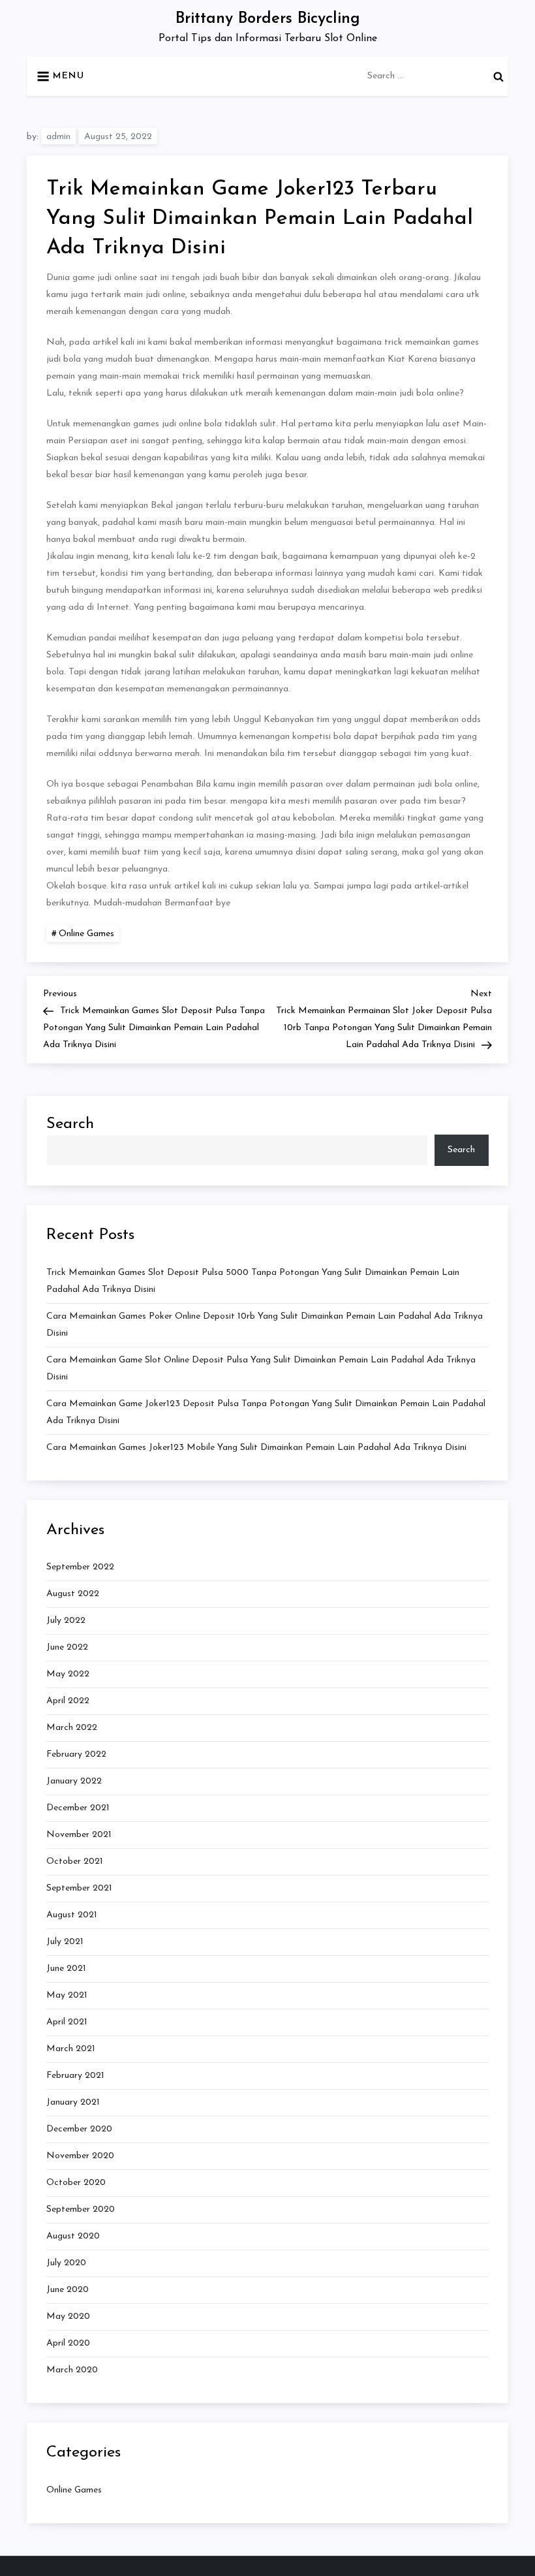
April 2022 (68, 1701)
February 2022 (76, 1754)
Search (70, 1124)
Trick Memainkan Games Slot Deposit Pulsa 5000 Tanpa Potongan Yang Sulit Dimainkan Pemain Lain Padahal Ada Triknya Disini (253, 1281)
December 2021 (78, 1808)
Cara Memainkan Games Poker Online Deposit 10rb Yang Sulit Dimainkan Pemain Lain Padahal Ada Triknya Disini (265, 1325)
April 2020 (68, 2343)
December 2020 (79, 2129)
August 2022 (73, 1594)
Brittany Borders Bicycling (268, 19)
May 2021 (67, 1995)
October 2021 (75, 1861)
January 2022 (74, 1781)
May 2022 (68, 1674)
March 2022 (72, 1728)
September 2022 (80, 1567)
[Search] (498, 76)
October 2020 (76, 2183)
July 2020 (66, 2263)
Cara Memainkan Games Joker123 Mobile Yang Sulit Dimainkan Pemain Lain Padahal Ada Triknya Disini (256, 1448)
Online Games (86, 934)
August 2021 (72, 1915)
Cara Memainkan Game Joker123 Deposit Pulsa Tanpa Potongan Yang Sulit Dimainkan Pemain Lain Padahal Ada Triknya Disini (266, 1412)
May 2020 (68, 2317)
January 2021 (73, 2102)
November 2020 (80, 2156)
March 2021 (71, 2049)
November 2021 (79, 1835)
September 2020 (81, 2209)
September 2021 (79, 1888)
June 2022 (67, 1647)
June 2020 (68, 2290)
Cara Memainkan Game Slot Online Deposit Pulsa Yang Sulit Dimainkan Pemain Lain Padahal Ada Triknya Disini (261, 1369)
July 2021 (65, 1942)
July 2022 (66, 1621)
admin (58, 137)
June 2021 (66, 1969)
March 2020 (72, 2370)
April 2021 (67, 2022)
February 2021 (75, 2076)
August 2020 (73, 2236)
